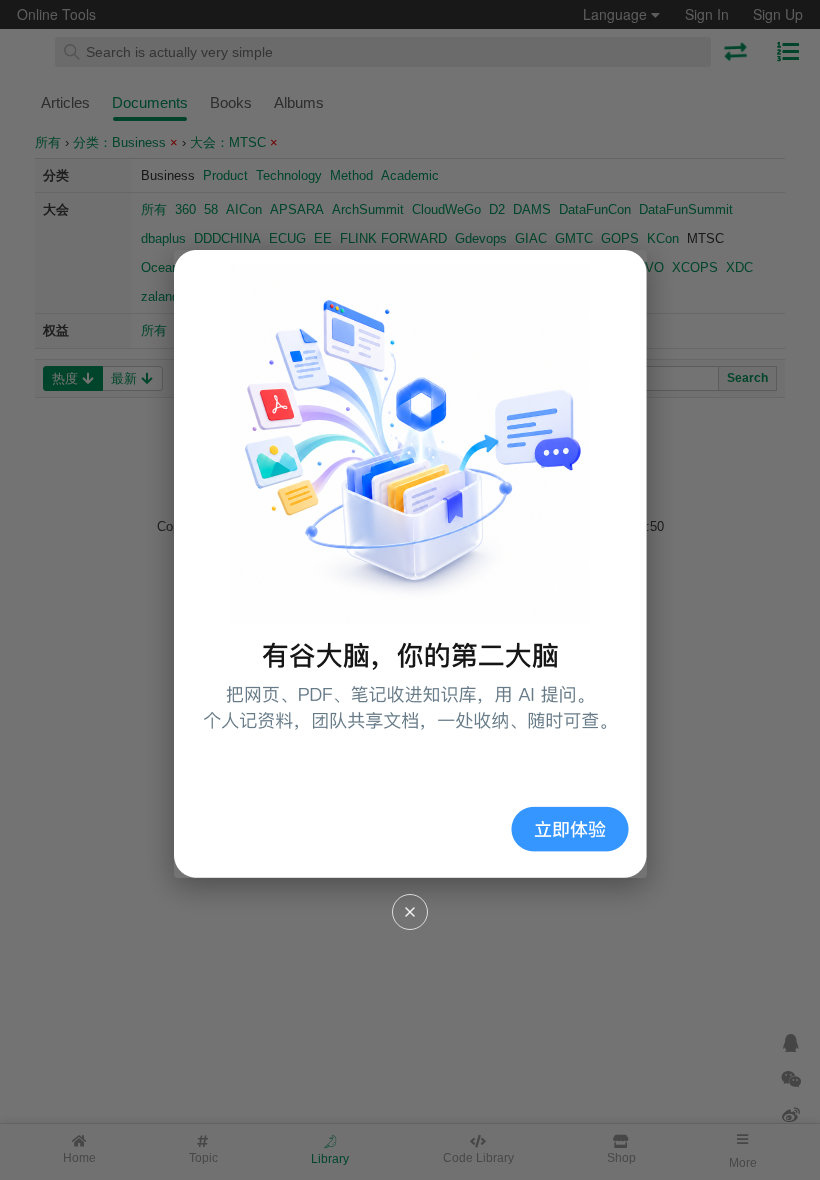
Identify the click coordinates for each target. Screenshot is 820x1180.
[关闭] (410, 912)
